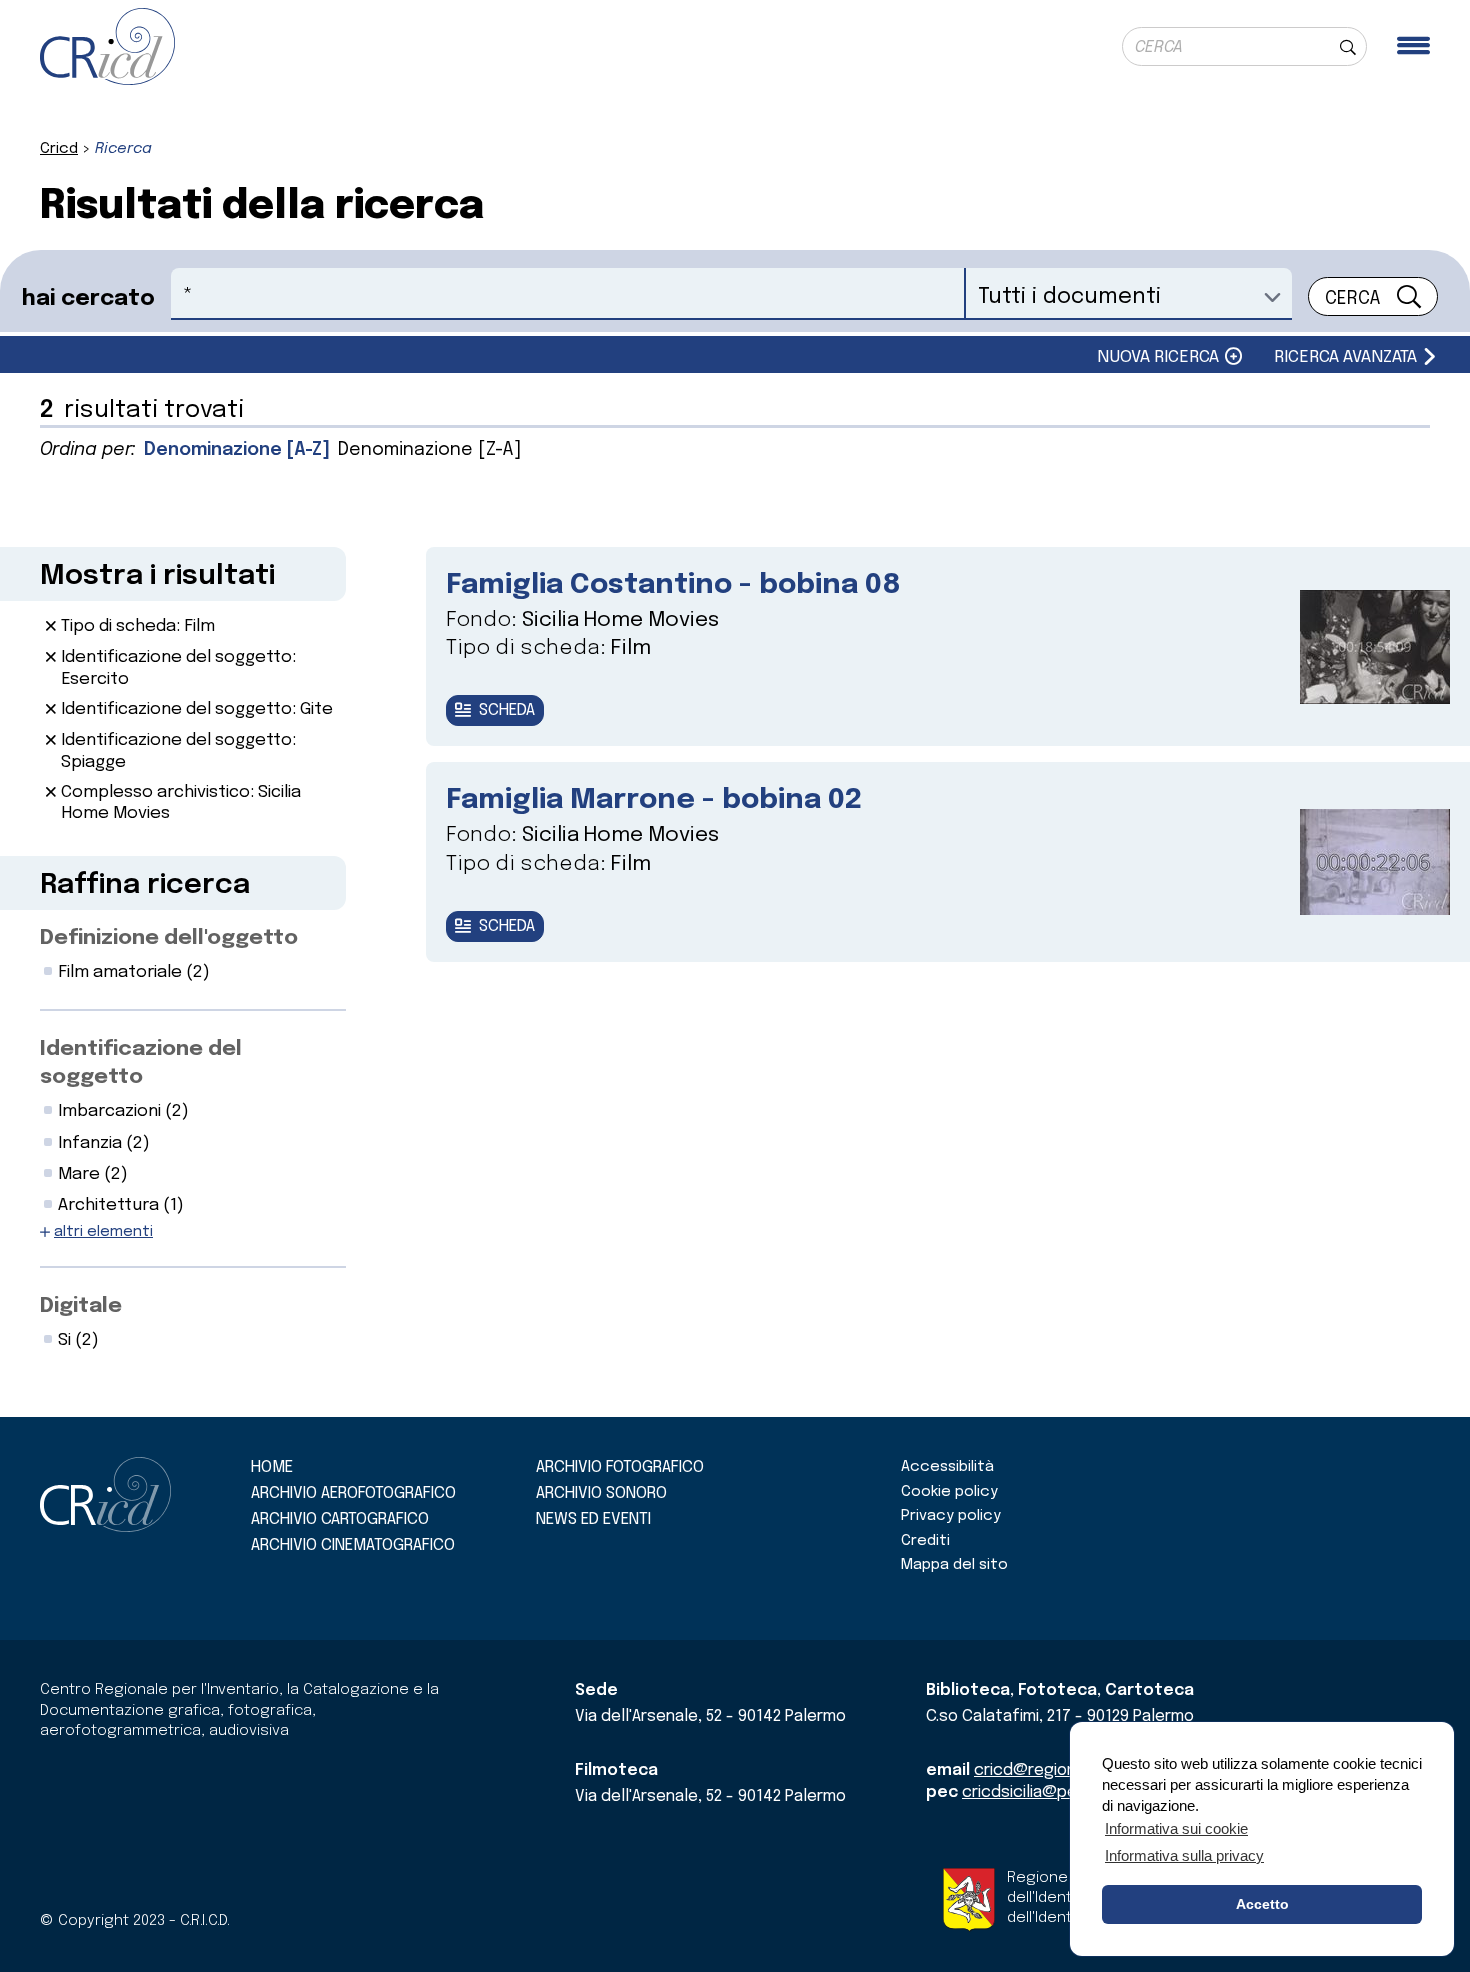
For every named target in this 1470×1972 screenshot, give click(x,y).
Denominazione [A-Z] (237, 450)
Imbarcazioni (123, 1111)
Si (78, 1340)
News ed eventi (593, 1519)
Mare (93, 1174)
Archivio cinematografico (353, 1545)
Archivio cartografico (340, 1519)
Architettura (121, 1205)
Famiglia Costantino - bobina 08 (673, 585)
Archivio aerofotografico (353, 1493)
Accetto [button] (1262, 1904)
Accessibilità (947, 1467)
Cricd (59, 149)
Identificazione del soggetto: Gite (197, 709)
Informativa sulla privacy (1184, 1855)
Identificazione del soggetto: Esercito (178, 668)
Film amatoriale (134, 972)
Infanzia (104, 1143)
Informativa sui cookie (1176, 1828)
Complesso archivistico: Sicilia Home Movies (181, 803)
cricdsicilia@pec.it (1031, 1792)
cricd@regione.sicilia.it (1059, 1770)
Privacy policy (951, 1516)
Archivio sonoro (601, 1493)
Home (272, 1467)
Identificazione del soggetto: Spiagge (178, 751)
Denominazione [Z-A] (429, 450)
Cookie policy (949, 1492)
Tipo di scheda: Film (138, 626)
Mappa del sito (954, 1565)
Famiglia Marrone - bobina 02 (654, 800)
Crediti (925, 1541)
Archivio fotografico (620, 1467)
